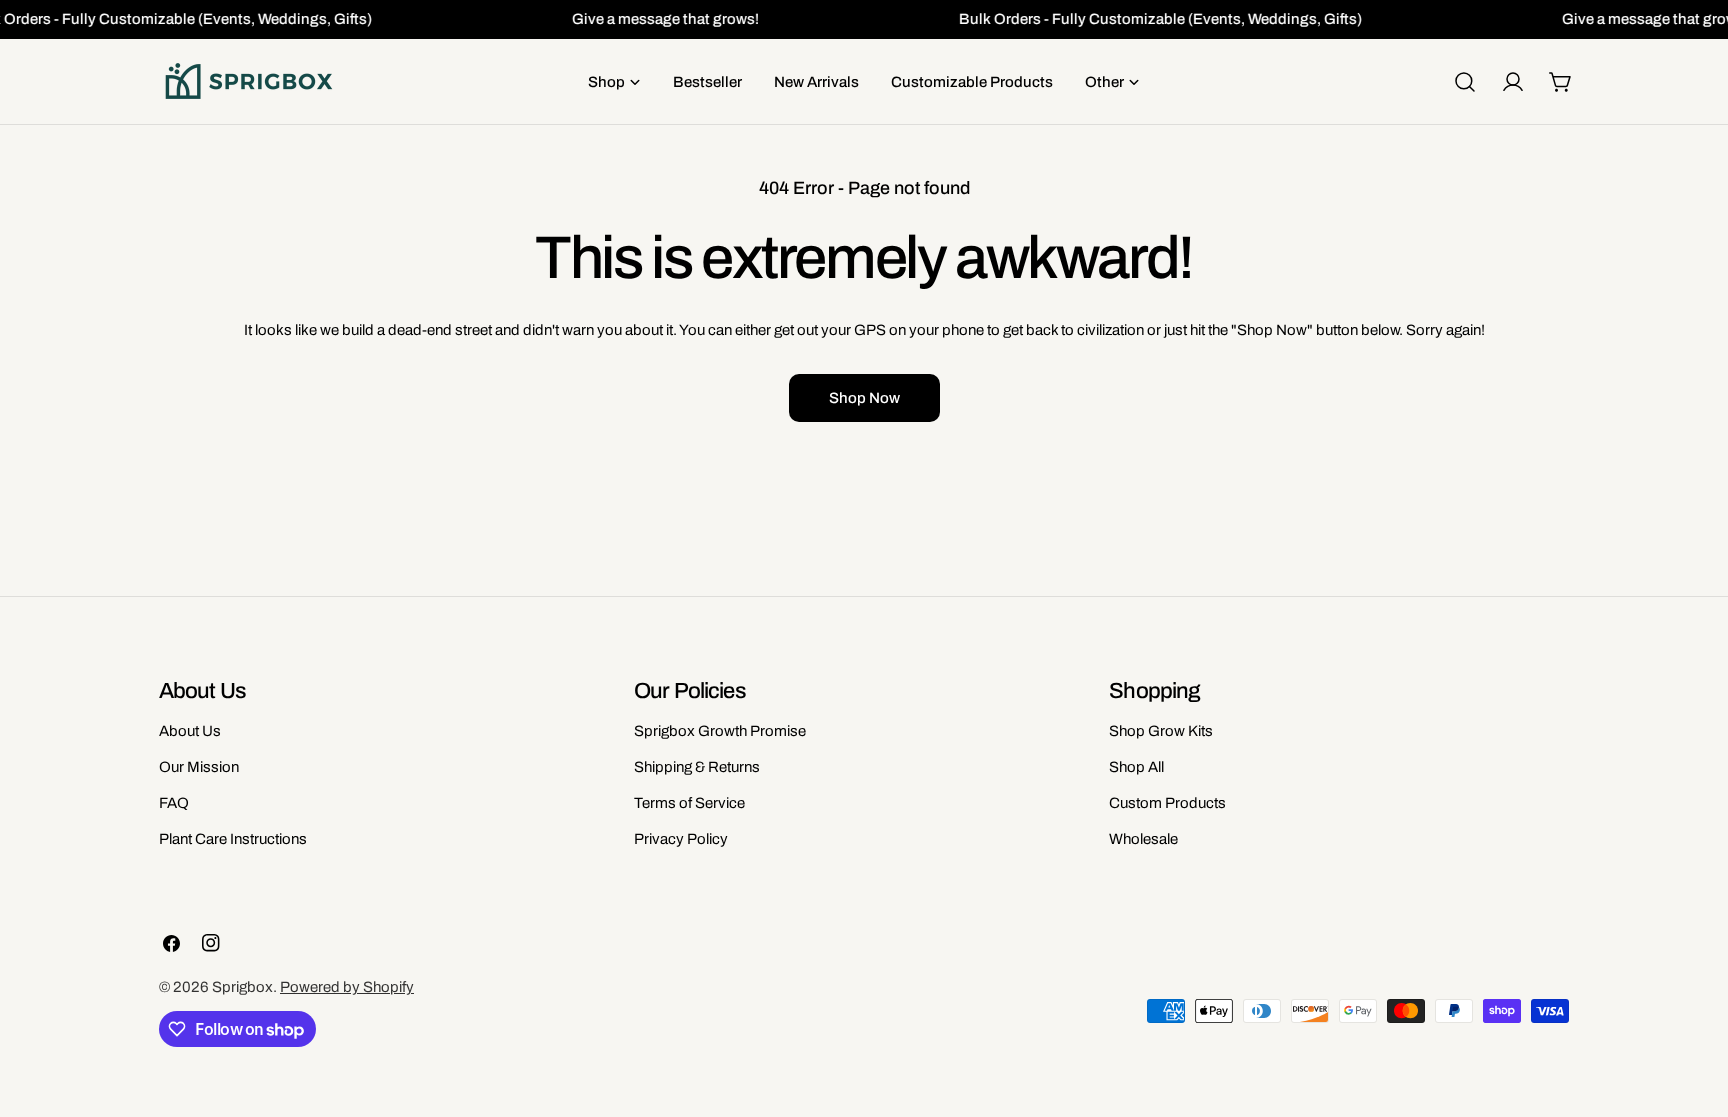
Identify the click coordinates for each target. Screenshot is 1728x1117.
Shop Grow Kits (1161, 731)
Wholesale (1143, 839)
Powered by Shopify (347, 987)
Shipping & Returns (697, 767)
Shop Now (864, 398)
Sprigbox (242, 987)
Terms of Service (689, 803)
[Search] (1465, 82)
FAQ (174, 803)
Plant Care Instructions (233, 839)
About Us (190, 731)
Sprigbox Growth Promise (720, 731)
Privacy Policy (681, 839)
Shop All (1136, 767)
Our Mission (199, 767)
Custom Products (1167, 803)
